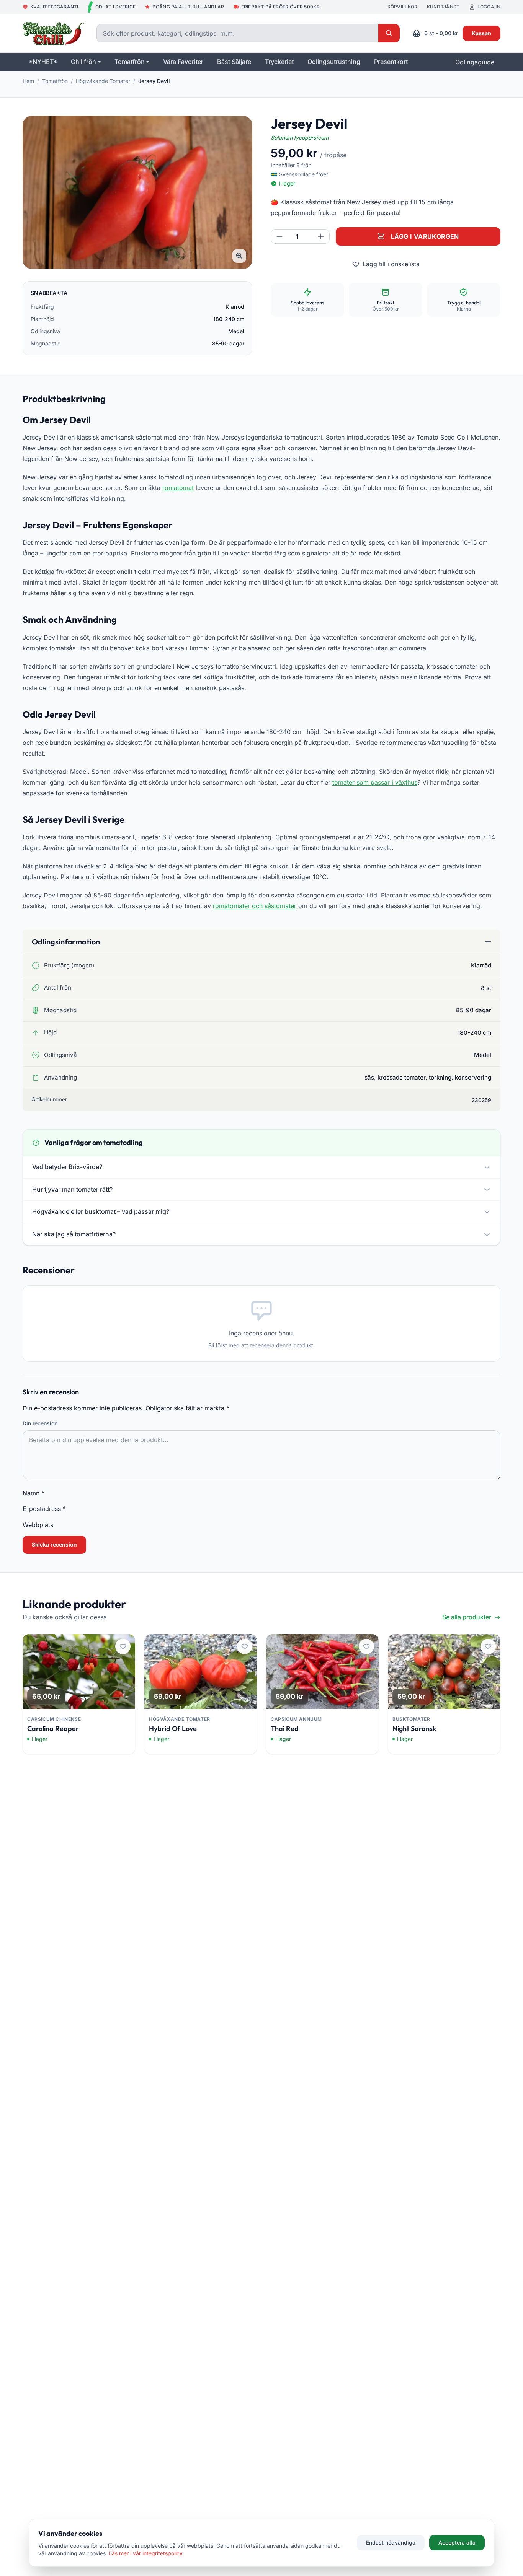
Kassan (481, 33)
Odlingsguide (475, 62)
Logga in (489, 7)
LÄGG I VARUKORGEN (425, 236)
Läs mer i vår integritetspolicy (146, 2553)
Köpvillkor (403, 7)
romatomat (178, 488)
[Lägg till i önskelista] (123, 1646)
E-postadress (44, 1509)
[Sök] (389, 33)
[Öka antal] (321, 236)
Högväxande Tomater (103, 81)
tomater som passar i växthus (375, 782)
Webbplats (38, 1525)
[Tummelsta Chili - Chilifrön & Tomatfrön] (53, 33)
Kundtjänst (443, 7)
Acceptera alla (457, 2543)
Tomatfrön (55, 81)
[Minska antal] (279, 236)
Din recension (40, 1423)
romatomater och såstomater (255, 906)
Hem (28, 81)
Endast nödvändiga (391, 2543)
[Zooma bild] (239, 256)
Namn (34, 1493)
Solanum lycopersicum (300, 138)
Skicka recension (54, 1544)
